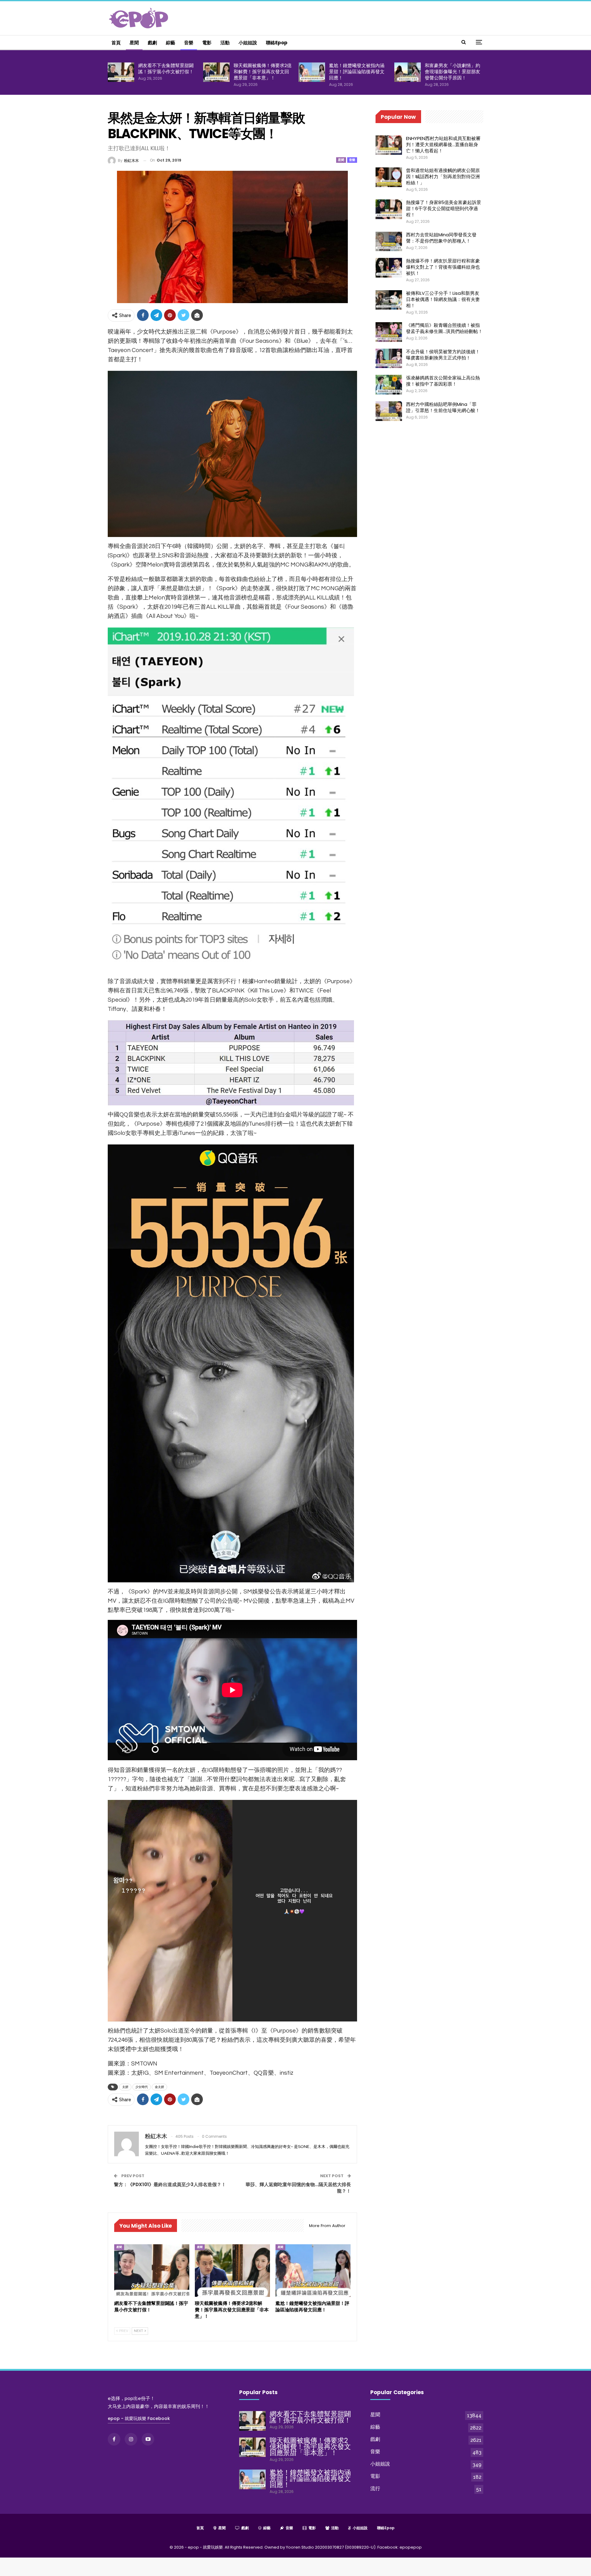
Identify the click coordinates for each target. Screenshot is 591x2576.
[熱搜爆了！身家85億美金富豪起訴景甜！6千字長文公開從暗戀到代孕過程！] (389, 209)
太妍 (125, 2087)
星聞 (134, 43)
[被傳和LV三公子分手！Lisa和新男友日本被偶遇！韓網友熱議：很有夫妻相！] (389, 300)
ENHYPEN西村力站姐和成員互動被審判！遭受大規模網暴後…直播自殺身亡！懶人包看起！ (443, 144)
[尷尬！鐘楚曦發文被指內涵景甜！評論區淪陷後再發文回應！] (312, 72)
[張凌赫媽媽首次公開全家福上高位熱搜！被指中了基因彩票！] (389, 385)
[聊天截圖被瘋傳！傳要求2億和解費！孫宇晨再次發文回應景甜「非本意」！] (216, 72)
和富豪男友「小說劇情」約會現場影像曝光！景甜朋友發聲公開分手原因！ (452, 72)
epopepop (411, 2547)
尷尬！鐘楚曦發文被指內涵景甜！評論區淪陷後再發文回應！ (357, 72)
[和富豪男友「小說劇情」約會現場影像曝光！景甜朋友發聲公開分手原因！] (408, 72)
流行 (375, 2488)
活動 (225, 43)
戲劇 (152, 43)
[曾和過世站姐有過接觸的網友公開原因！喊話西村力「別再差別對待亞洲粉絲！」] (389, 177)
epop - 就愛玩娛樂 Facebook (139, 2418)
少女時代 (142, 2087)
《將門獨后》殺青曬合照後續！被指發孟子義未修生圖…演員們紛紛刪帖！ (444, 328)
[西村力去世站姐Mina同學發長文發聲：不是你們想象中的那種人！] (389, 242)
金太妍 (159, 2087)
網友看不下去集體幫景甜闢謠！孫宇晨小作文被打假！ (166, 68)
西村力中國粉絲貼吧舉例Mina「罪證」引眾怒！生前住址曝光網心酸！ (443, 407)
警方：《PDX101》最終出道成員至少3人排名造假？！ (170, 2184)
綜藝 (171, 43)
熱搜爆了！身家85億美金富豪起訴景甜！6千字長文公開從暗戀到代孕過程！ (444, 208)
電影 (207, 43)
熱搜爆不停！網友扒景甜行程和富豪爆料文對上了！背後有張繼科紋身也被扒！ (443, 267)
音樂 (189, 43)
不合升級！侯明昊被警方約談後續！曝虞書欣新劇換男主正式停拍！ (443, 355)
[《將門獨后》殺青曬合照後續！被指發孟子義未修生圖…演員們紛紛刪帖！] (389, 332)
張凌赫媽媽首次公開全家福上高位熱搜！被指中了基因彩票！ (443, 381)
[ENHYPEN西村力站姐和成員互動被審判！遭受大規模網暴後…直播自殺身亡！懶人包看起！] (389, 145)
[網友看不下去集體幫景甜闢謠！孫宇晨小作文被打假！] (121, 72)
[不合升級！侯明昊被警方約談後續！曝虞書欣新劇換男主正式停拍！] (389, 359)
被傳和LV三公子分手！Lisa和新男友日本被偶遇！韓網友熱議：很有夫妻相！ (443, 299)
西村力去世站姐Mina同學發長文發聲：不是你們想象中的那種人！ (441, 238)
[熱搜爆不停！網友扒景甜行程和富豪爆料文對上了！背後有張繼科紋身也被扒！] (389, 268)
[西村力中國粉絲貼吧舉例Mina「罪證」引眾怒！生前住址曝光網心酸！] (389, 411)
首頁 (116, 43)
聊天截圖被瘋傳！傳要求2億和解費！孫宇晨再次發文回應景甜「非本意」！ (263, 72)
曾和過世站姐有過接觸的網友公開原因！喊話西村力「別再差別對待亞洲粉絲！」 (443, 176)
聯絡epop (277, 43)
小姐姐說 (248, 43)
